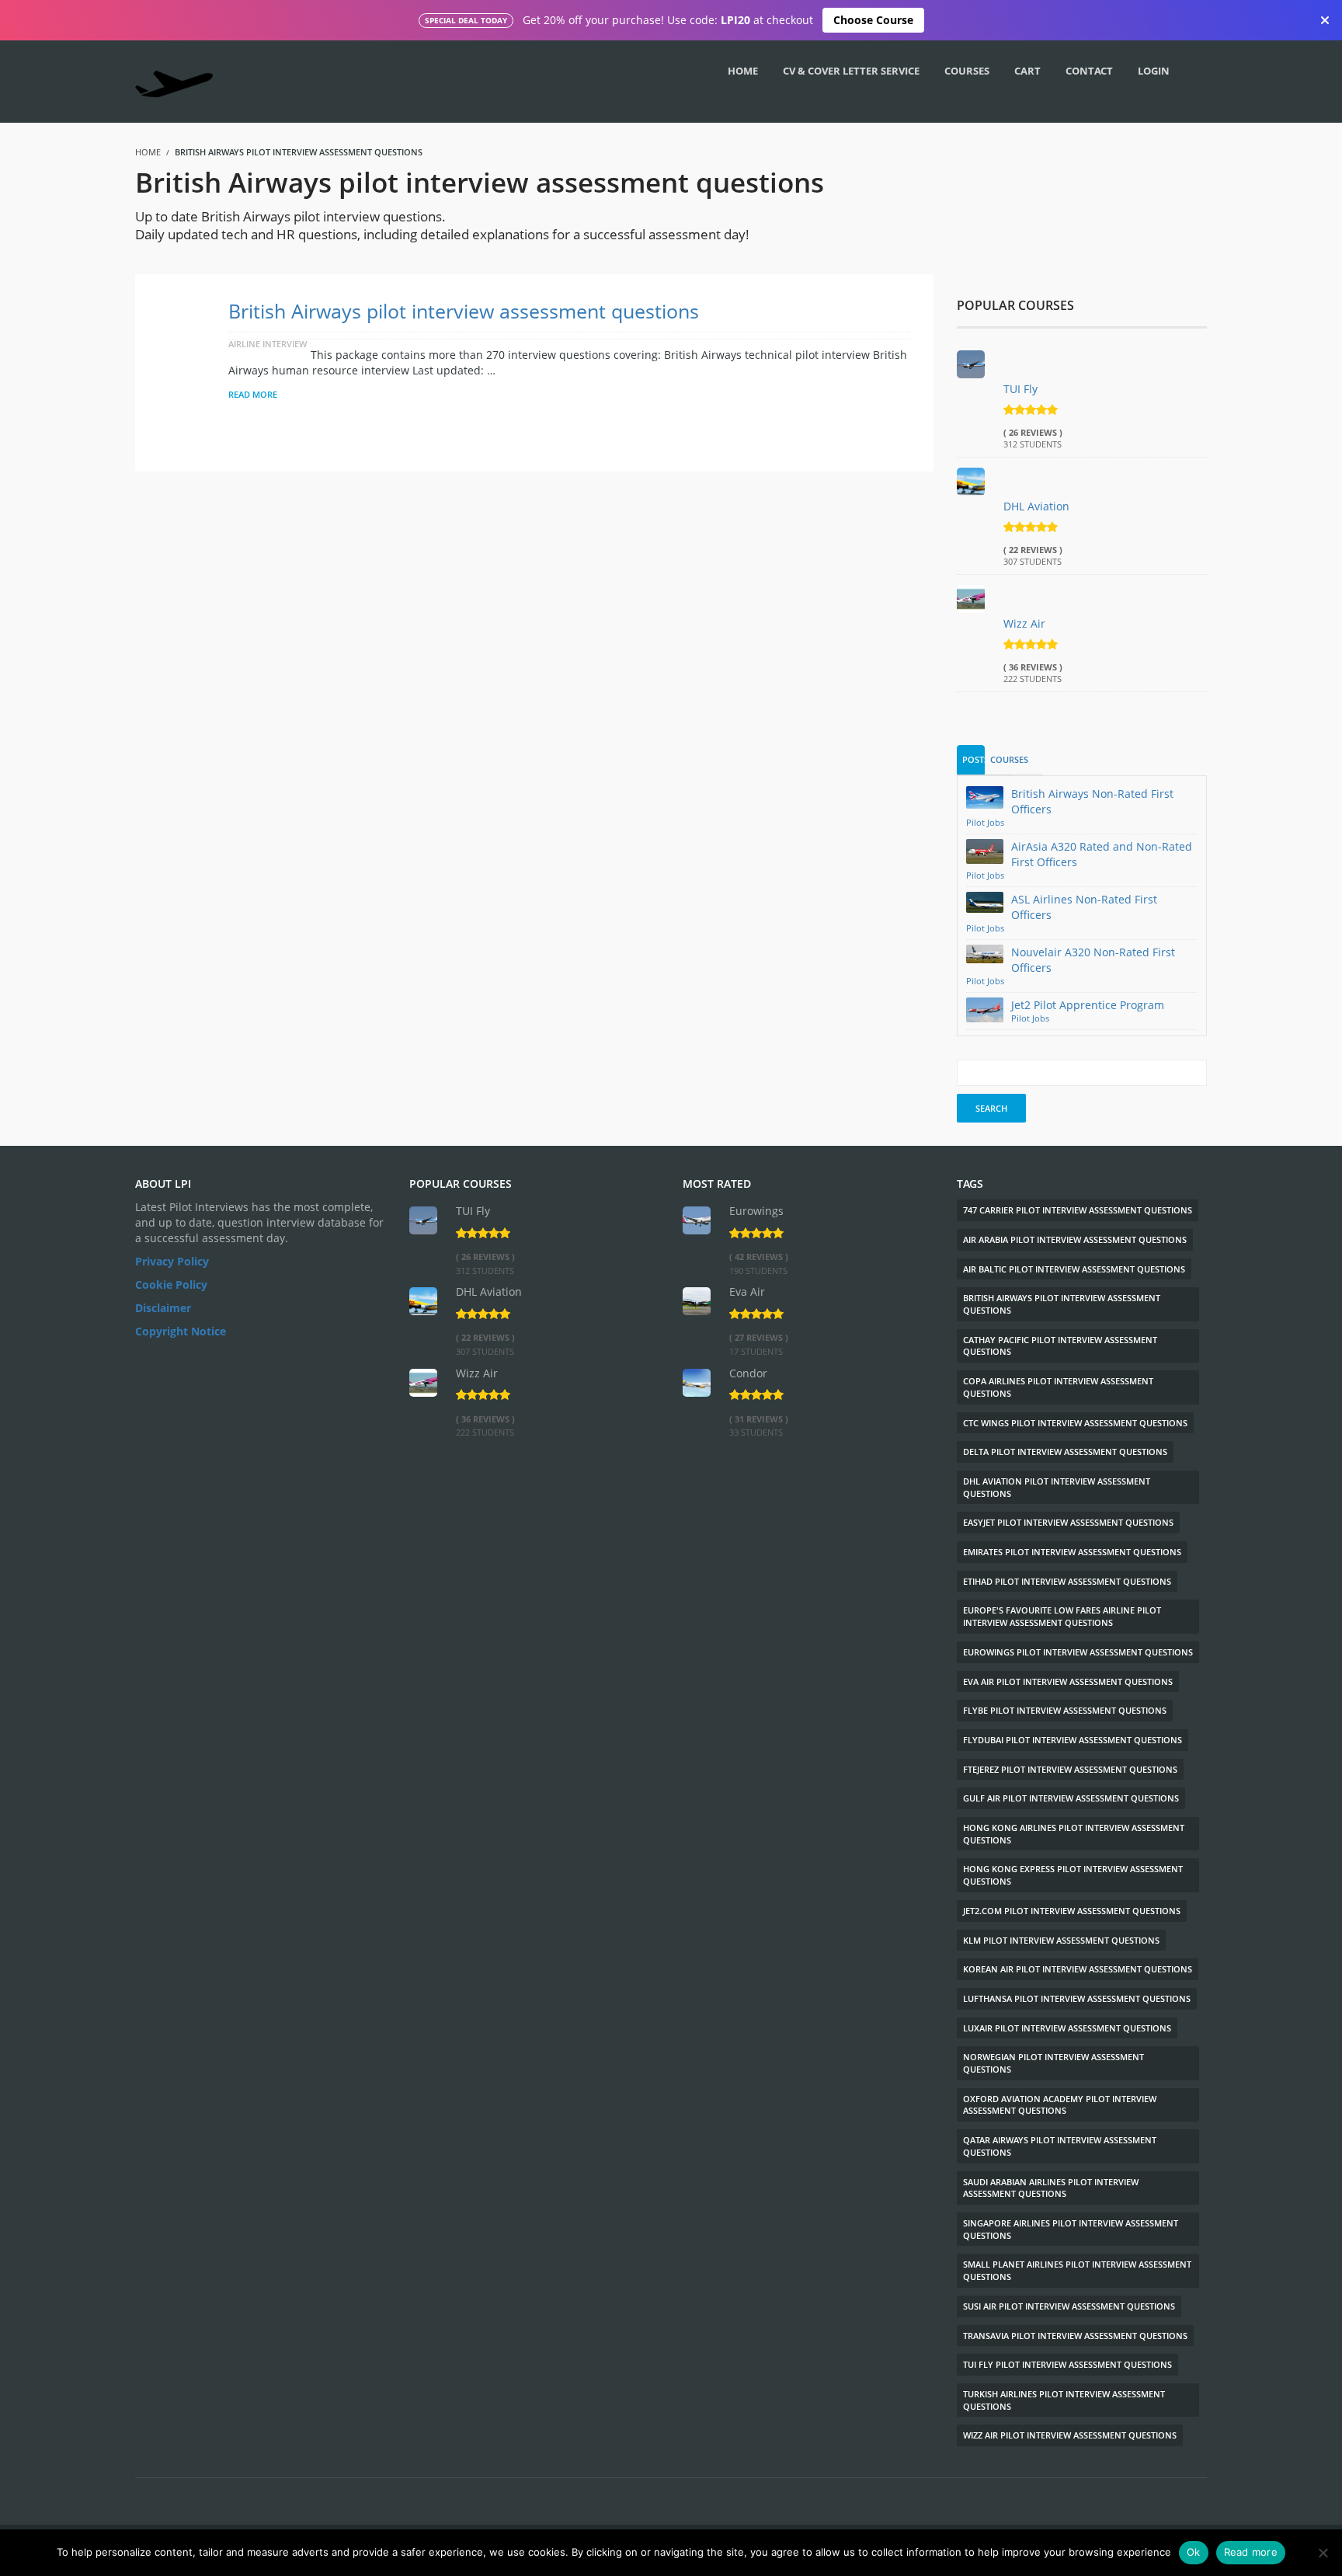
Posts (974, 759)
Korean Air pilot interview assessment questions (1078, 1969)
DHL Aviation (1036, 506)
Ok (1194, 2552)
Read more (1251, 2552)
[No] (1323, 2553)
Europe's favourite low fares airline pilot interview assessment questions (1062, 1616)
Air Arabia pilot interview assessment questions (1075, 1239)
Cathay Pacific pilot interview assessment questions (1060, 1346)
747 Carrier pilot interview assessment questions (1078, 1210)
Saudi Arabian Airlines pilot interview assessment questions (1051, 2188)
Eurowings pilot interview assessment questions (1078, 1652)
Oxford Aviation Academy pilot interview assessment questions (1060, 2105)
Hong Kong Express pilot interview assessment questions (1073, 1875)
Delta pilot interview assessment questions (1065, 1452)
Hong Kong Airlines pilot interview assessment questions (1074, 1834)
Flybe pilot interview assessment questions (1065, 1710)
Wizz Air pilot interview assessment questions (1070, 2435)
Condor (748, 1373)
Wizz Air (1024, 623)
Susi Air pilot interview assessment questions (1069, 2306)
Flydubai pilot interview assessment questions (1073, 1740)
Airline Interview (268, 344)
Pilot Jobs (985, 823)
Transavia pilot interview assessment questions (1075, 2336)
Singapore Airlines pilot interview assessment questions (1071, 2229)
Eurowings (756, 1211)
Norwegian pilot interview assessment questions (1053, 2063)
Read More (253, 394)
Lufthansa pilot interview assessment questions (1077, 1998)
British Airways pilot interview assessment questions (464, 311)
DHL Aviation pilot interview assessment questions (1057, 1487)
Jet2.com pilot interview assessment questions (1072, 1911)
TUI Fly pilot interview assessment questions (1067, 2364)
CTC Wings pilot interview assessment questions (1075, 1423)
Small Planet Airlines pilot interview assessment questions (1077, 2270)
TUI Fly (1020, 389)
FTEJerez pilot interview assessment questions (1070, 1769)
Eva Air (747, 1291)
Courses (1002, 759)
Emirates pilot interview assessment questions (1072, 1552)
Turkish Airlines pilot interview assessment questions (1064, 2400)
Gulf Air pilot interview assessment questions (1071, 1798)
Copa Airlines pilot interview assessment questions (1058, 1387)
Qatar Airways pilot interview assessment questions (1060, 2146)
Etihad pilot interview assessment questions (1067, 1581)
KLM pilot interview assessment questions (1061, 1940)
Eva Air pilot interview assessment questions (1068, 1681)
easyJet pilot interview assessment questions (1068, 1522)
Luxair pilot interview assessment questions (1067, 2028)
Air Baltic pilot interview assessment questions (1074, 1269)
